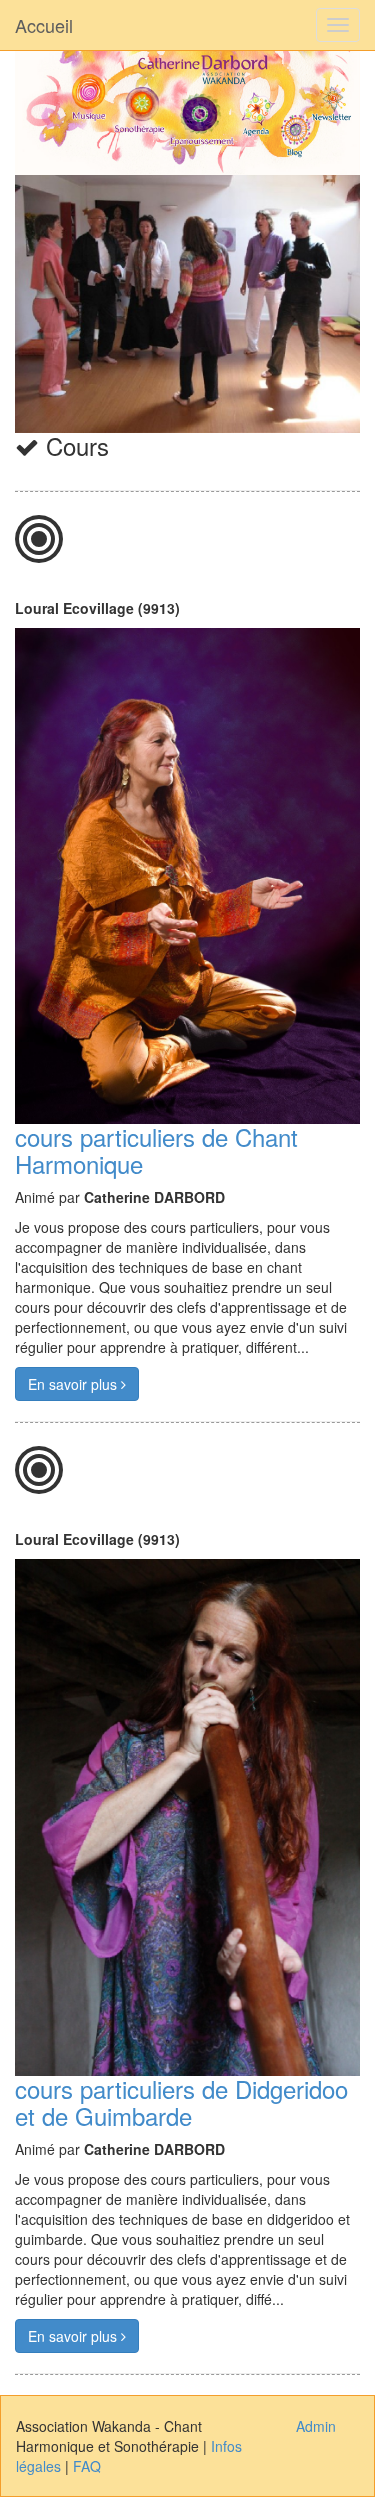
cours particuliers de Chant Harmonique (156, 1149)
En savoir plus (74, 1384)
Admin (316, 2426)
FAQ (87, 2466)
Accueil (44, 25)
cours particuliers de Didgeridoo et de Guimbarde (181, 2101)
